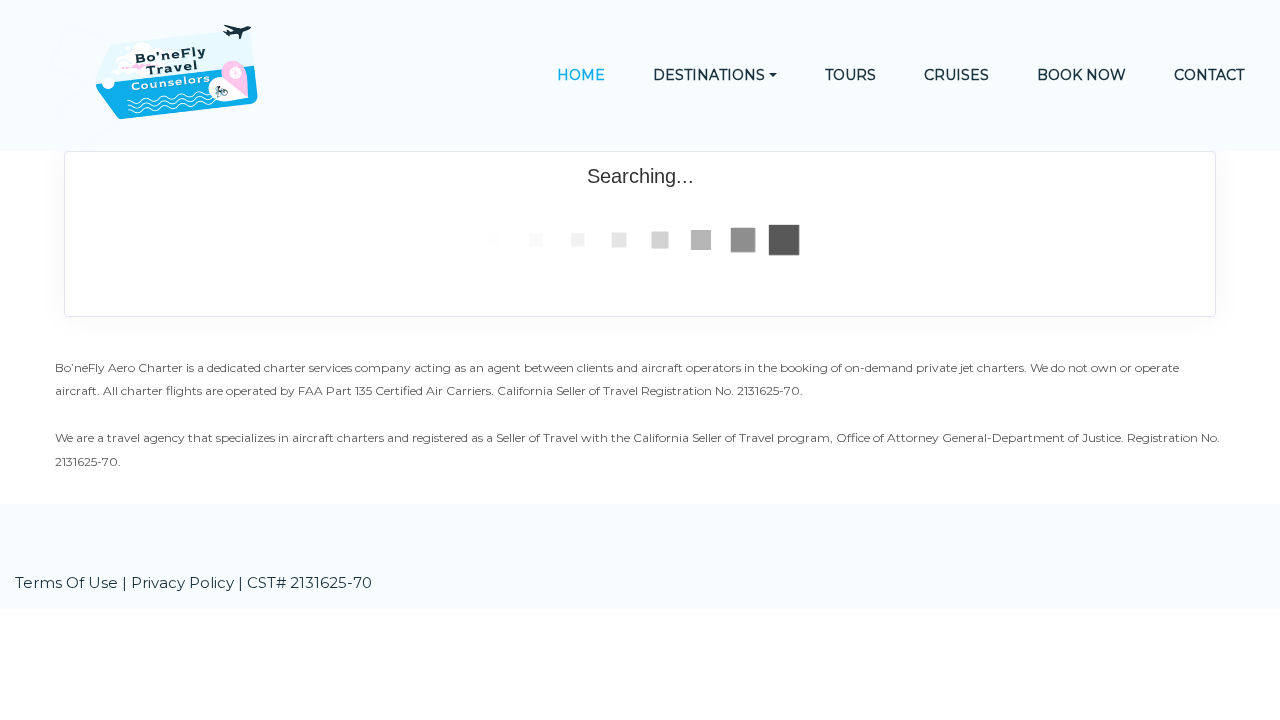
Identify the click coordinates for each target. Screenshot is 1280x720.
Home (581, 75)
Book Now (1081, 75)
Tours (850, 75)
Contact (1209, 75)
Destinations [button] (709, 75)
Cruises (956, 75)
